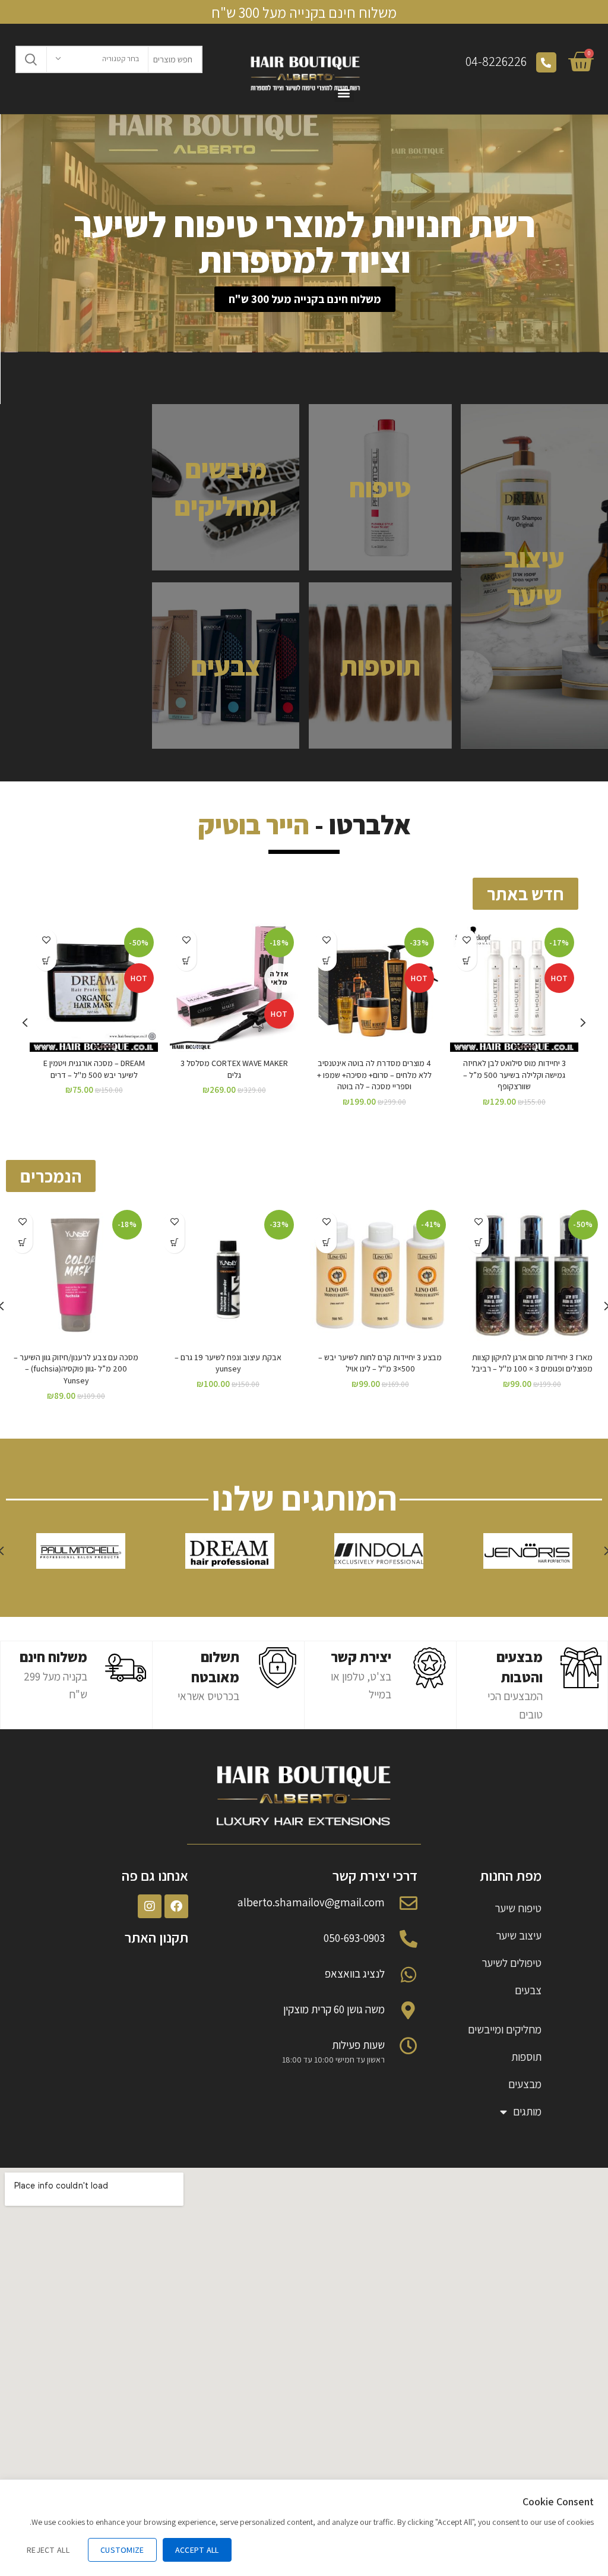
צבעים (528, 1990)
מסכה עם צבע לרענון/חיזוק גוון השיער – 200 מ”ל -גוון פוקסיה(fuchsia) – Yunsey (76, 1369)
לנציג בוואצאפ (355, 1973)
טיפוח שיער (518, 1908)
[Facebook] (176, 1906)
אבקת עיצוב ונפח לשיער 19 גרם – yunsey (228, 1363)
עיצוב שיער (519, 1935)
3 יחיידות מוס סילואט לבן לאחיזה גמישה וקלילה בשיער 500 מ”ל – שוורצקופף (514, 1075)
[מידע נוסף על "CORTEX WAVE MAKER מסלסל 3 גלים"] (186, 961)
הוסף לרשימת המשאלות (466, 940)
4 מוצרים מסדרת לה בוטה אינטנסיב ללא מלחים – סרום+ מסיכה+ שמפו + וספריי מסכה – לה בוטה (374, 1075)
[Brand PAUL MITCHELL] (81, 1551)
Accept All (197, 2550)
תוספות (526, 2057)
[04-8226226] (546, 62)
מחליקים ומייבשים (505, 2029)
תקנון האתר (156, 1937)
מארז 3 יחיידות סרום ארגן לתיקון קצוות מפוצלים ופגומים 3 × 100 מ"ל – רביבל (532, 1363)
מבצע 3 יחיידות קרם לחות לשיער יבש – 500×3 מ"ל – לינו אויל (380, 1363)
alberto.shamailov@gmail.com (311, 1902)
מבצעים (525, 2084)
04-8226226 (496, 61)
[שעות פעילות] (408, 2046)
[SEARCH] (31, 59)
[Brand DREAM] (230, 1551)
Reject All (48, 2550)
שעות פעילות (358, 2045)
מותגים (527, 2111)
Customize (122, 2550)
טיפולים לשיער (512, 1963)
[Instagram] (150, 1906)
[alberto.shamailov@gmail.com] (408, 1903)
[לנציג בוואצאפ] (408, 1975)
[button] (305, 299)
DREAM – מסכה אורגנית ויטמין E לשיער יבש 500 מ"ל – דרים (94, 1069)
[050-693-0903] (408, 1939)
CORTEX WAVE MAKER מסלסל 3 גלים (234, 1069)
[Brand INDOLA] (379, 1551)
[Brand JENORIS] (528, 1551)
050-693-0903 (354, 1938)
